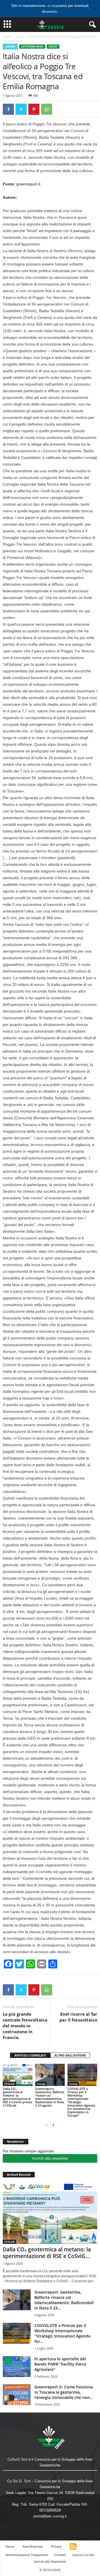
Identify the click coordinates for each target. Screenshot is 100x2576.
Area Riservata (33, 2546)
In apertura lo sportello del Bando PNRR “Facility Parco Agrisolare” (60, 2364)
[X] (21, 109)
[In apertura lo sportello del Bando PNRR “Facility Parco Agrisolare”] (17, 2367)
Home (7, 37)
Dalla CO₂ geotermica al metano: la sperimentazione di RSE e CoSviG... (47, 2253)
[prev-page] (47, 2125)
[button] (91, 25)
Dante (10, 2546)
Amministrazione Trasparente (27, 2555)
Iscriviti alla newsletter (50, 2158)
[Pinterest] (34, 109)
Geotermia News (32, 47)
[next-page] (53, 2125)
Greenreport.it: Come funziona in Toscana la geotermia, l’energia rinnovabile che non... (64, 2392)
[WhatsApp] (47, 109)
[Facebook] (8, 109)
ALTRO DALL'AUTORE (70, 2055)
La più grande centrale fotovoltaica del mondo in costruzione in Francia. (25, 2026)
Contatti (60, 2555)
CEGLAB (9, 2084)
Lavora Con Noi (83, 2555)
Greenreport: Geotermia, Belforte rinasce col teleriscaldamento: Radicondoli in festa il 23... (64, 2300)
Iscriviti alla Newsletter (50, 2561)
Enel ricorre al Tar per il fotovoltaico (78, 2017)
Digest (53, 47)
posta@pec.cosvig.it (50, 2516)
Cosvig (20, 37)
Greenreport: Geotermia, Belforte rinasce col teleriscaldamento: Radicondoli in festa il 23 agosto (50, 2097)
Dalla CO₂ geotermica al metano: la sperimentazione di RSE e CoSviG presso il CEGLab (17, 2097)
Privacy (56, 2546)
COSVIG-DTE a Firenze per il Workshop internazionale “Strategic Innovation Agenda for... (62, 2333)
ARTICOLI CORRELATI (30, 2055)
